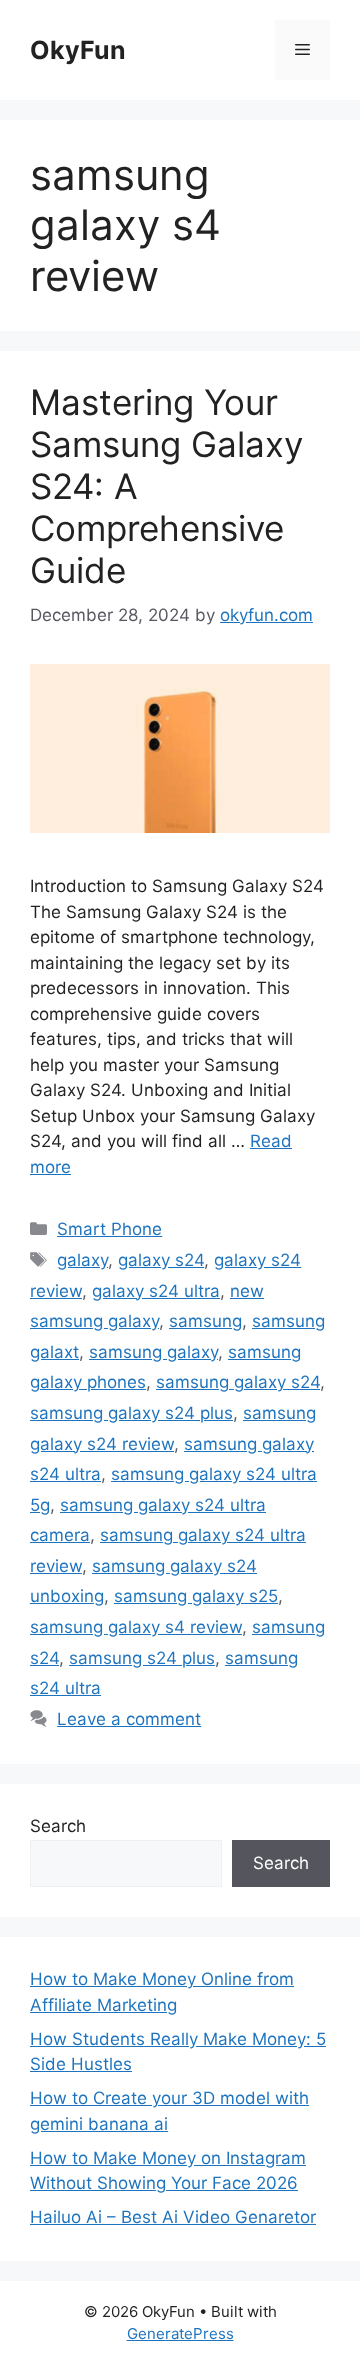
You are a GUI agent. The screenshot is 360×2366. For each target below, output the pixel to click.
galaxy (82, 1260)
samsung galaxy (153, 1352)
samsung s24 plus (142, 1658)
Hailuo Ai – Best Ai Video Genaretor (173, 2217)
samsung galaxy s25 (196, 1596)
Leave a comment (129, 1719)
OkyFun (78, 50)
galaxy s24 (161, 1260)
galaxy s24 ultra (156, 1291)
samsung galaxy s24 (238, 1382)
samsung (205, 1321)
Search (58, 1826)
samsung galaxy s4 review (136, 1627)
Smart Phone (109, 1229)
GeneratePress (180, 2333)
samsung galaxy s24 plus (131, 1413)
